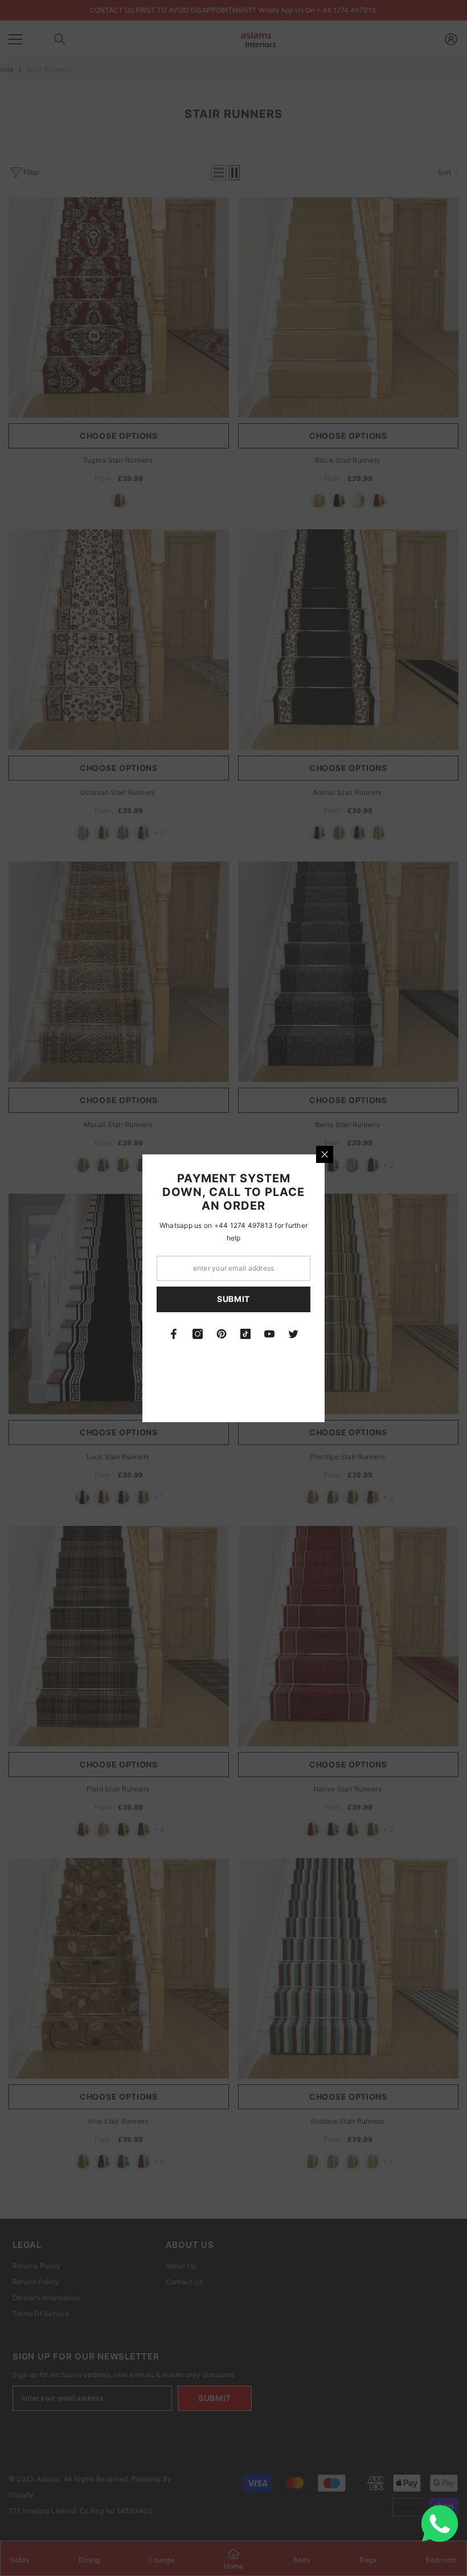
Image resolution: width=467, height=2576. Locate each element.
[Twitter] (293, 1334)
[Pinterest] (222, 1334)
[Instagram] (198, 1334)
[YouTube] (269, 1334)
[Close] (325, 1154)
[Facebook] (174, 1334)
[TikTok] (245, 1334)
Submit (233, 1299)
